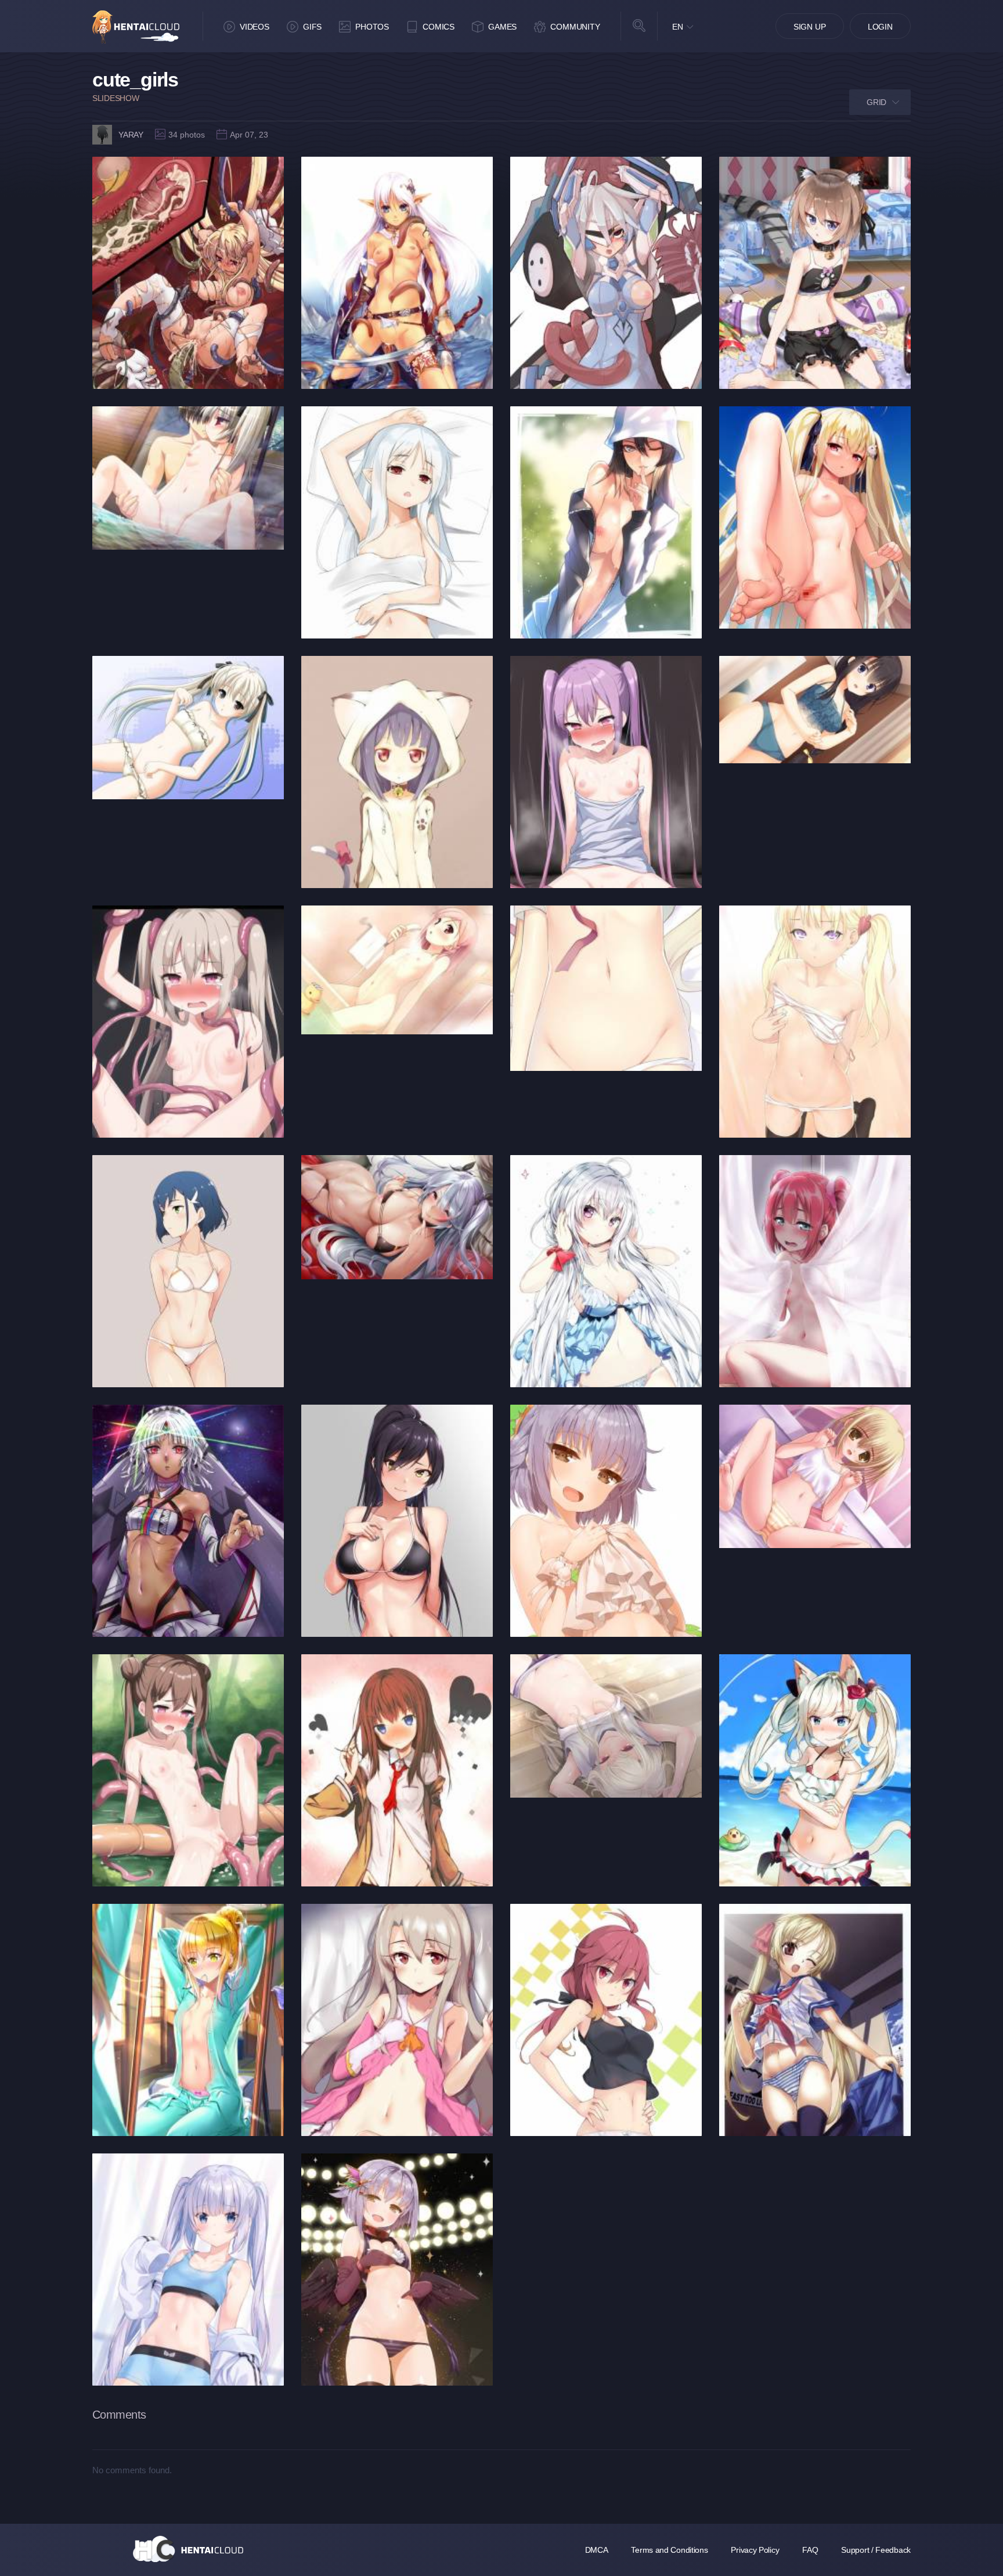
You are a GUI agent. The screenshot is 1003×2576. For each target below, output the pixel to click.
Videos (255, 27)
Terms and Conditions (669, 2550)
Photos (372, 27)
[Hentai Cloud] (136, 27)
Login (880, 27)
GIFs (312, 27)
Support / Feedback (876, 2550)
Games (502, 27)
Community (575, 27)
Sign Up (810, 27)
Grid (876, 102)
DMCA (597, 2550)
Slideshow (116, 98)
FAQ (810, 2550)
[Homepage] (188, 2549)
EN (678, 27)
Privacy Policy (755, 2550)
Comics (439, 27)
